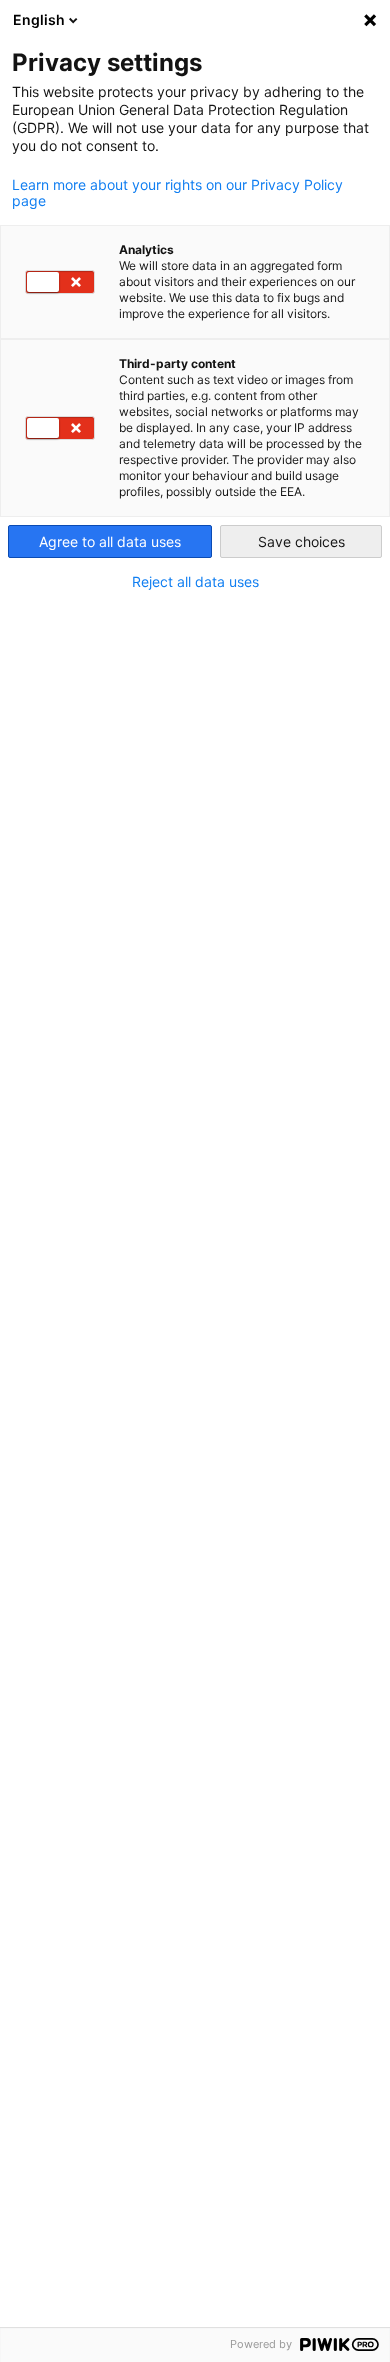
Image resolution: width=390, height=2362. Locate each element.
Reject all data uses (195, 582)
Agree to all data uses (110, 541)
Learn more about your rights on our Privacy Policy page (177, 193)
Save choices (301, 541)
